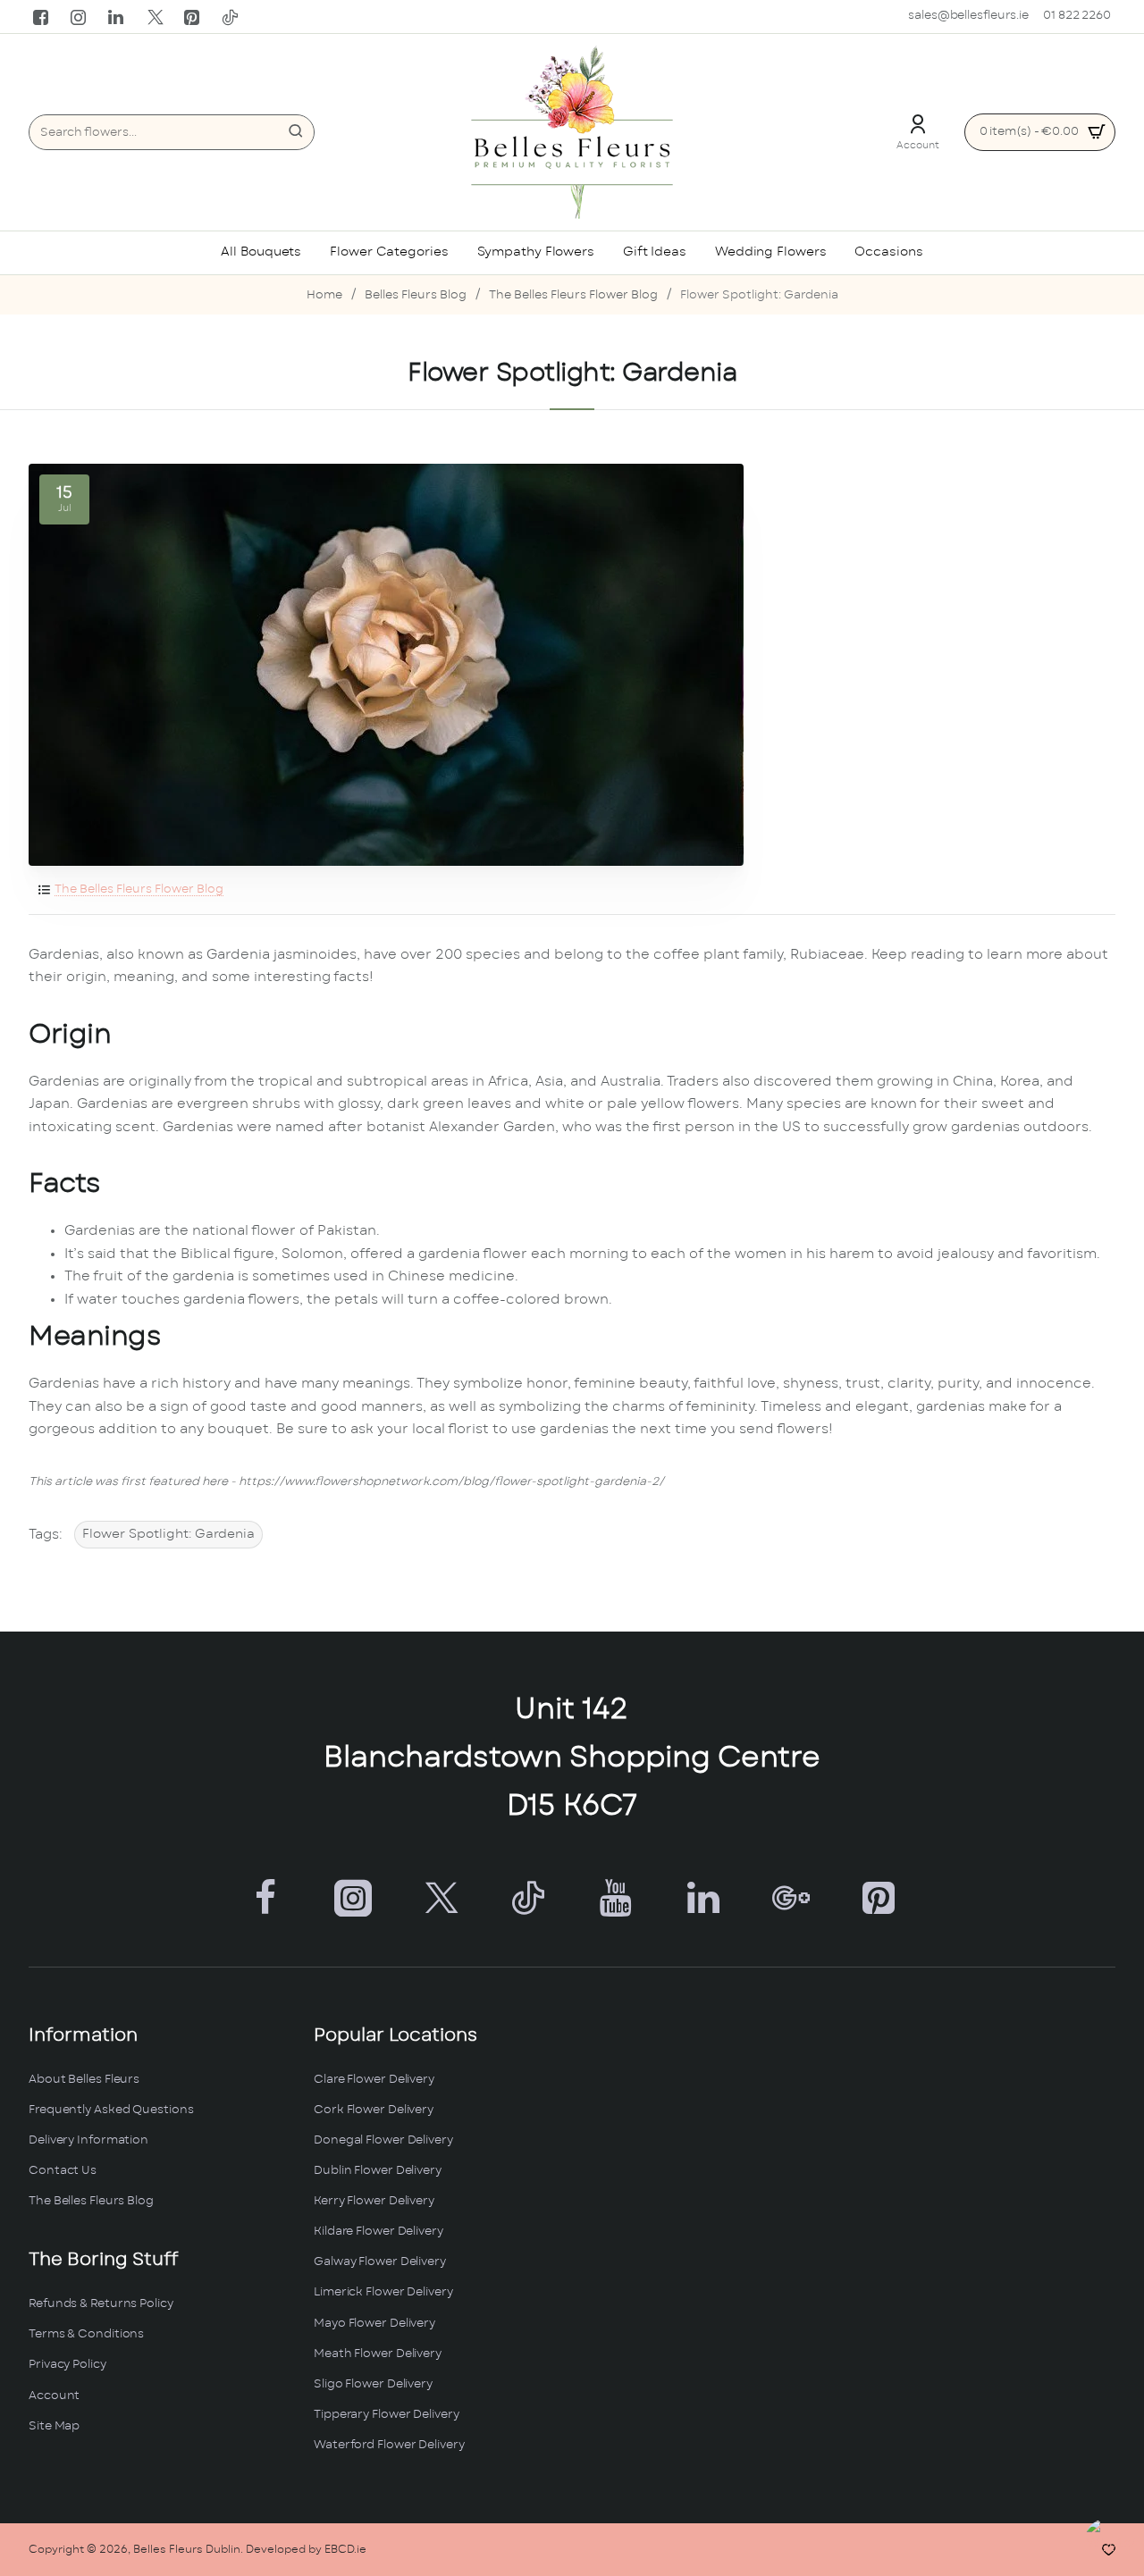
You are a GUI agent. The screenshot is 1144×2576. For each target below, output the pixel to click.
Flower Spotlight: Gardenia (168, 1534)
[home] (324, 296)
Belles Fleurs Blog (416, 295)
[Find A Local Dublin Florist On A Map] (857, 2246)
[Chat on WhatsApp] (1110, 2542)
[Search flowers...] (296, 132)
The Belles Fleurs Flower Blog (573, 295)
